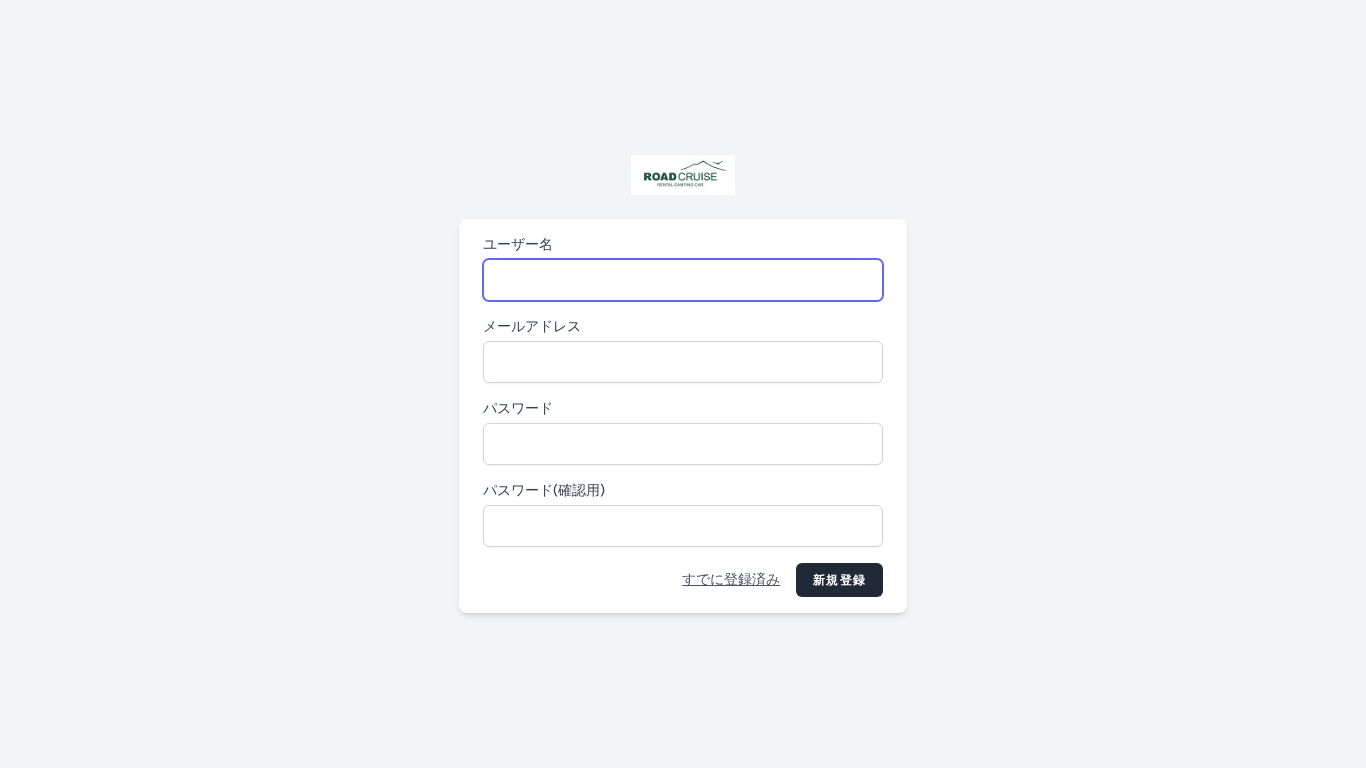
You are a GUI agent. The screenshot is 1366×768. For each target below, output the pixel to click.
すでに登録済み (731, 579)
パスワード (518, 408)
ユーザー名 (518, 244)
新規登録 (839, 580)
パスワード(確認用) (544, 490)
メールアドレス (532, 326)
